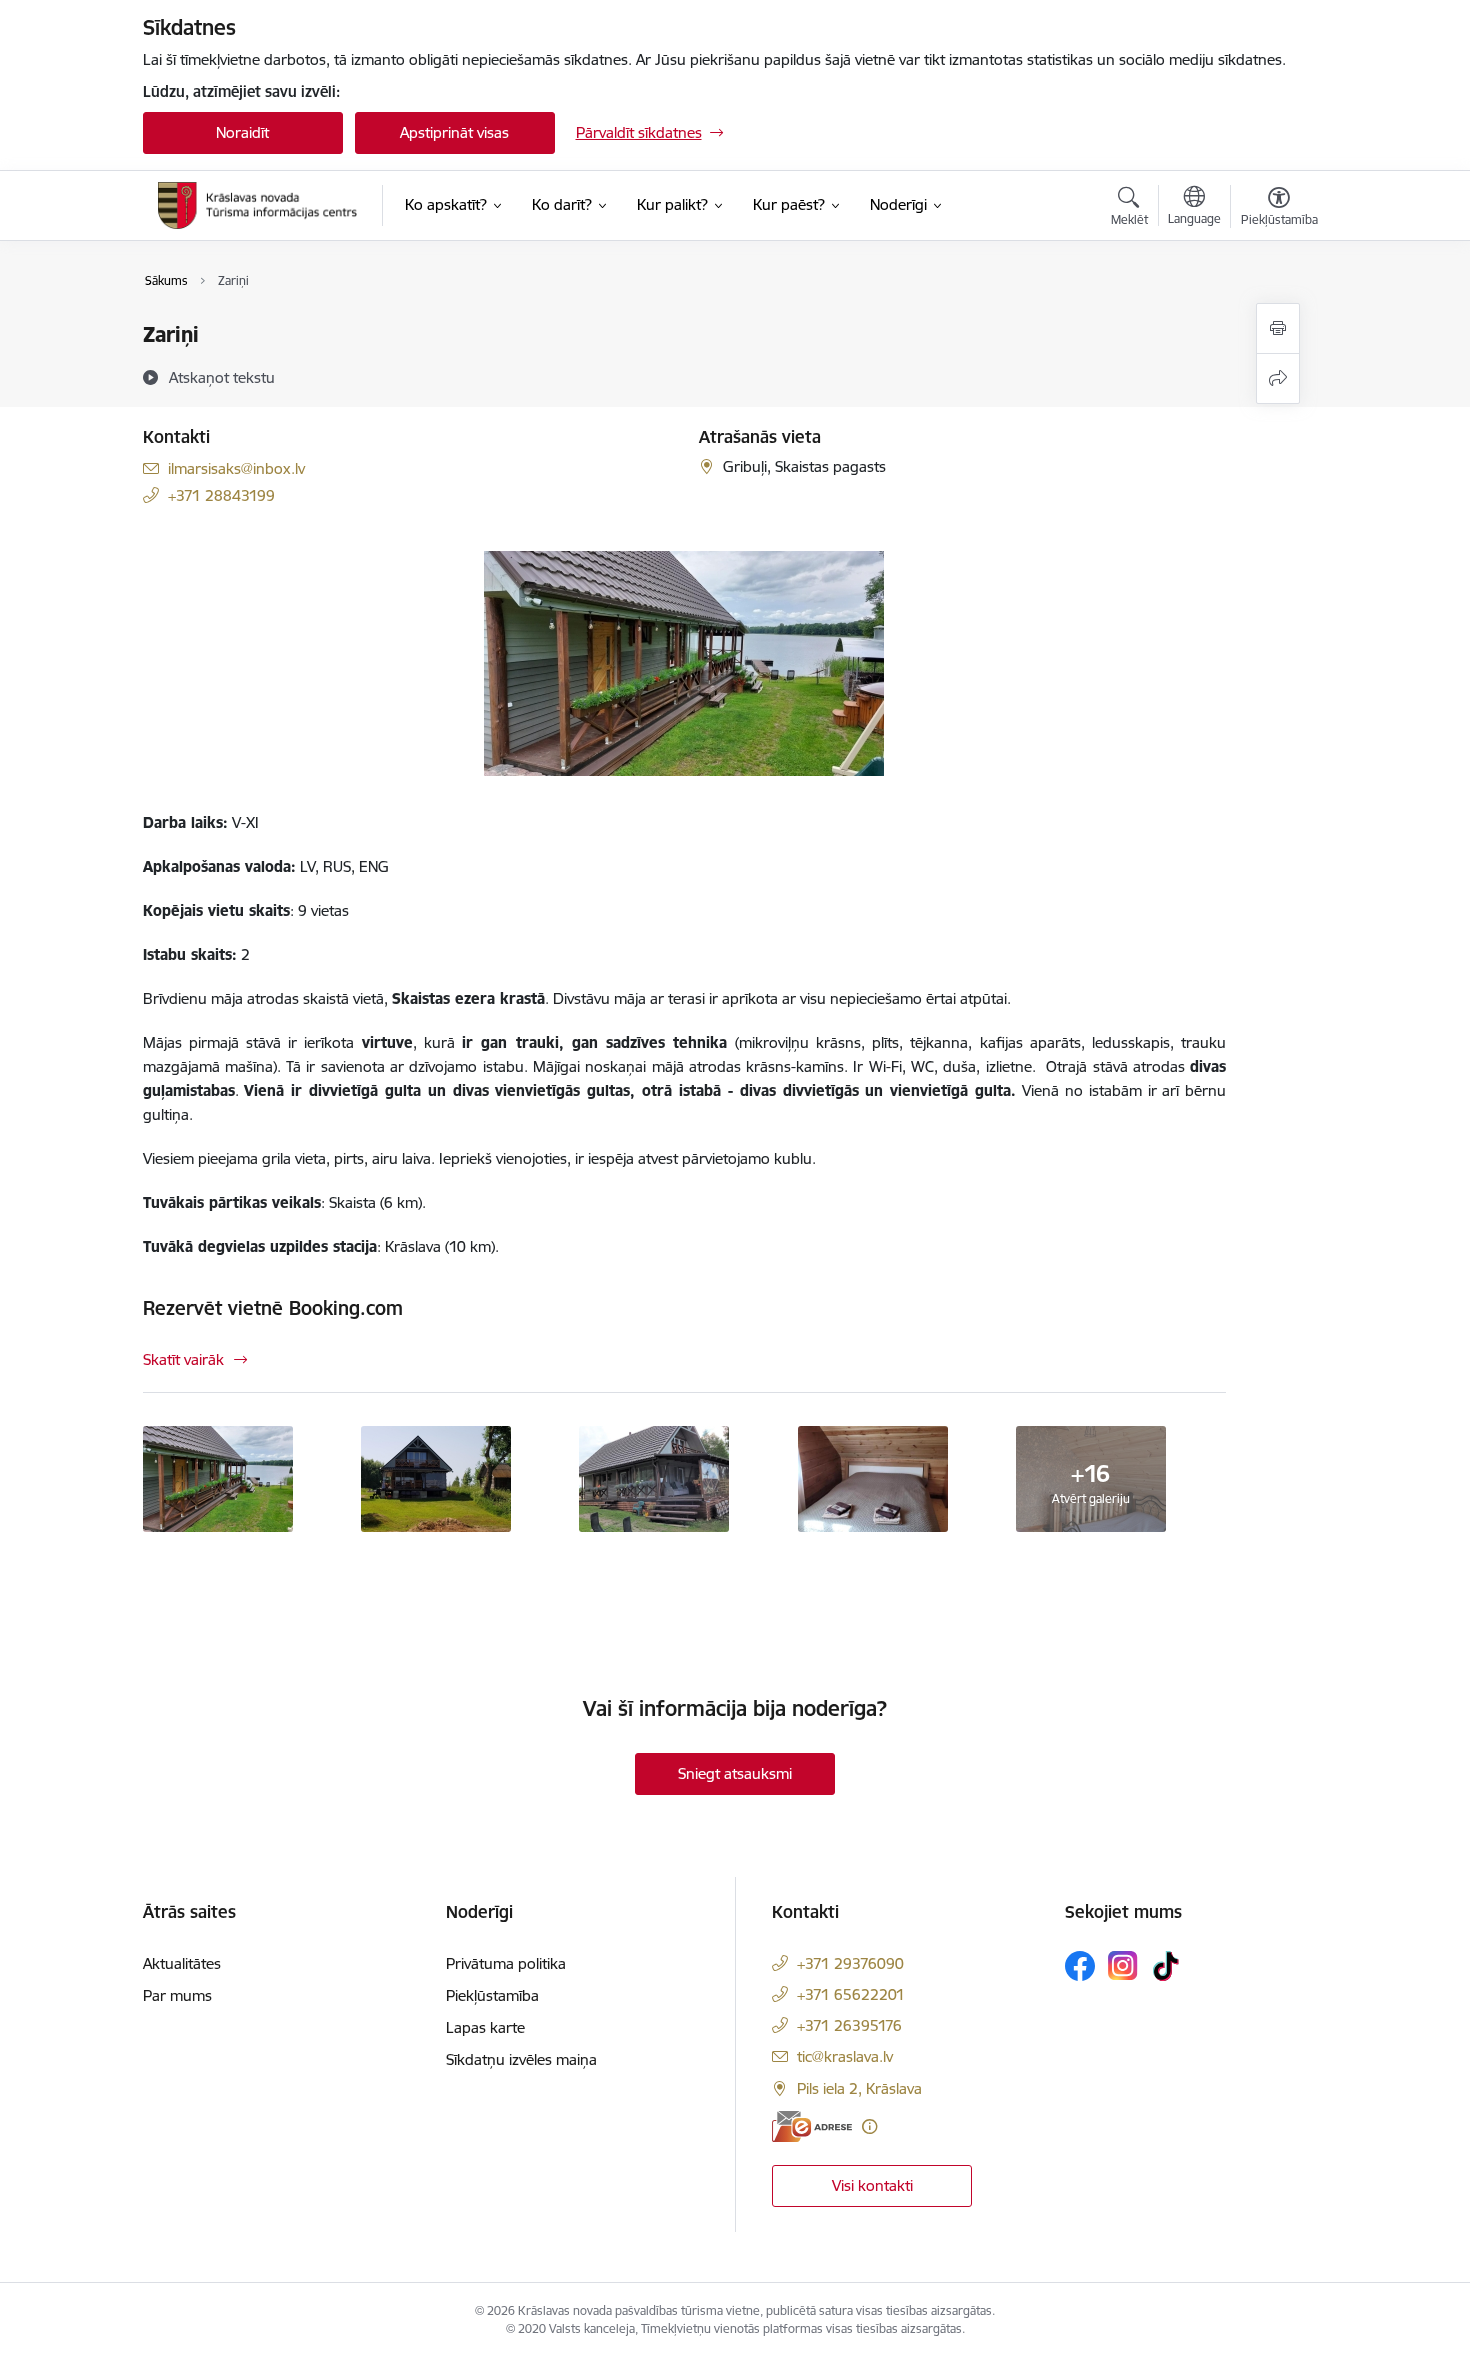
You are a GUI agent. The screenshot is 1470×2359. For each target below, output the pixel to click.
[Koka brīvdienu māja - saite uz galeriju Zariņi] (436, 1477)
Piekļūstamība (492, 1995)
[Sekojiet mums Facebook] (1080, 1966)
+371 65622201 (851, 1994)
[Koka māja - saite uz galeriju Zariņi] (654, 1477)
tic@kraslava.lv (845, 2056)
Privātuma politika (506, 1963)
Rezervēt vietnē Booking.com (273, 1308)
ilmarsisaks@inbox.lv (236, 468)
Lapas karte (485, 2027)
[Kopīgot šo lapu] (1278, 378)
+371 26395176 (849, 2025)
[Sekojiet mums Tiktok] (1166, 1966)
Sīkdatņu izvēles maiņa (521, 2059)
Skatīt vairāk (183, 1359)
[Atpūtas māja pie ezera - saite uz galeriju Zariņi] (218, 1477)
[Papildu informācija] (869, 2126)
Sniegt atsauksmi (735, 1773)
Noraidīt (242, 132)
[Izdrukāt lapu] (1278, 328)
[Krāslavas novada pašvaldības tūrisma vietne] (258, 205)
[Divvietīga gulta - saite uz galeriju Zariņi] (873, 1477)
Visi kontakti (872, 2185)
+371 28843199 (221, 495)
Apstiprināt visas (454, 132)
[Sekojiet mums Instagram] (1123, 1965)
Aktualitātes (182, 1963)
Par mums (177, 1995)
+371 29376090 (850, 1963)
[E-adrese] (812, 2126)
